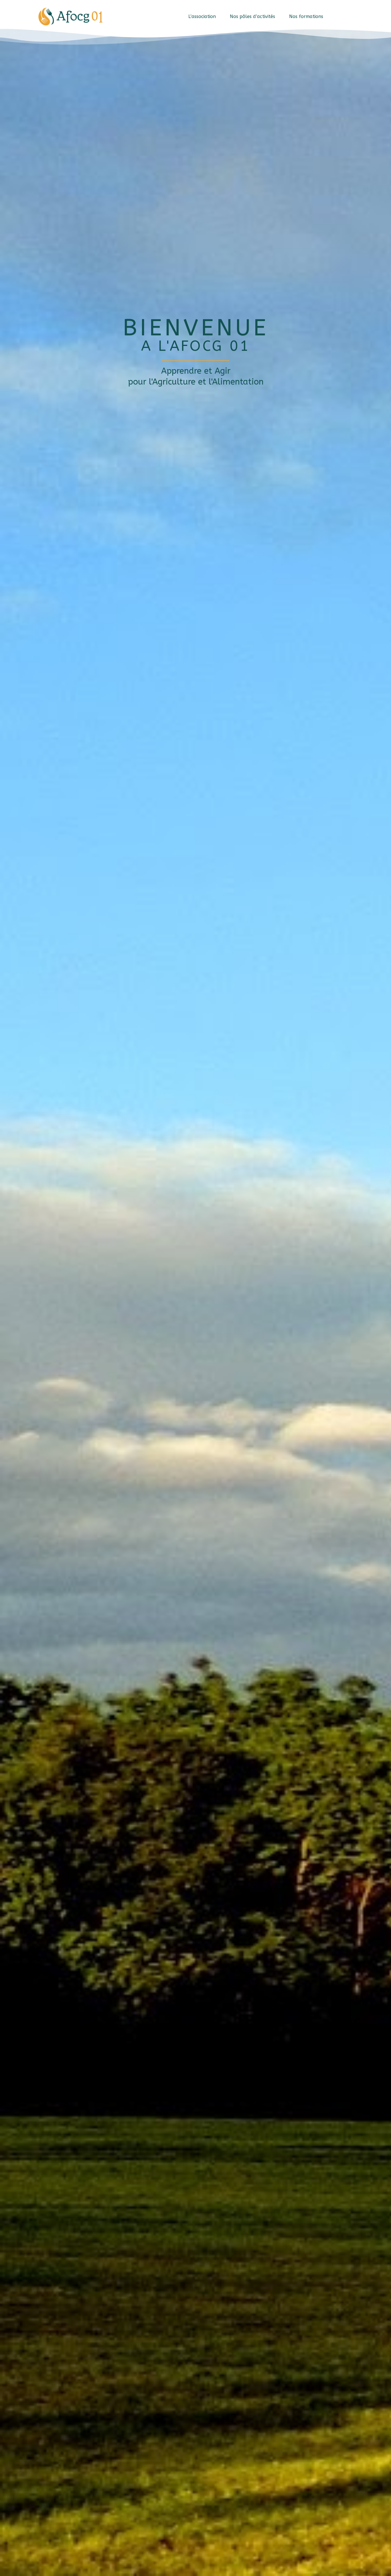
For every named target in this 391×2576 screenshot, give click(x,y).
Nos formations (306, 16)
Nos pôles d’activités (252, 16)
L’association (202, 16)
